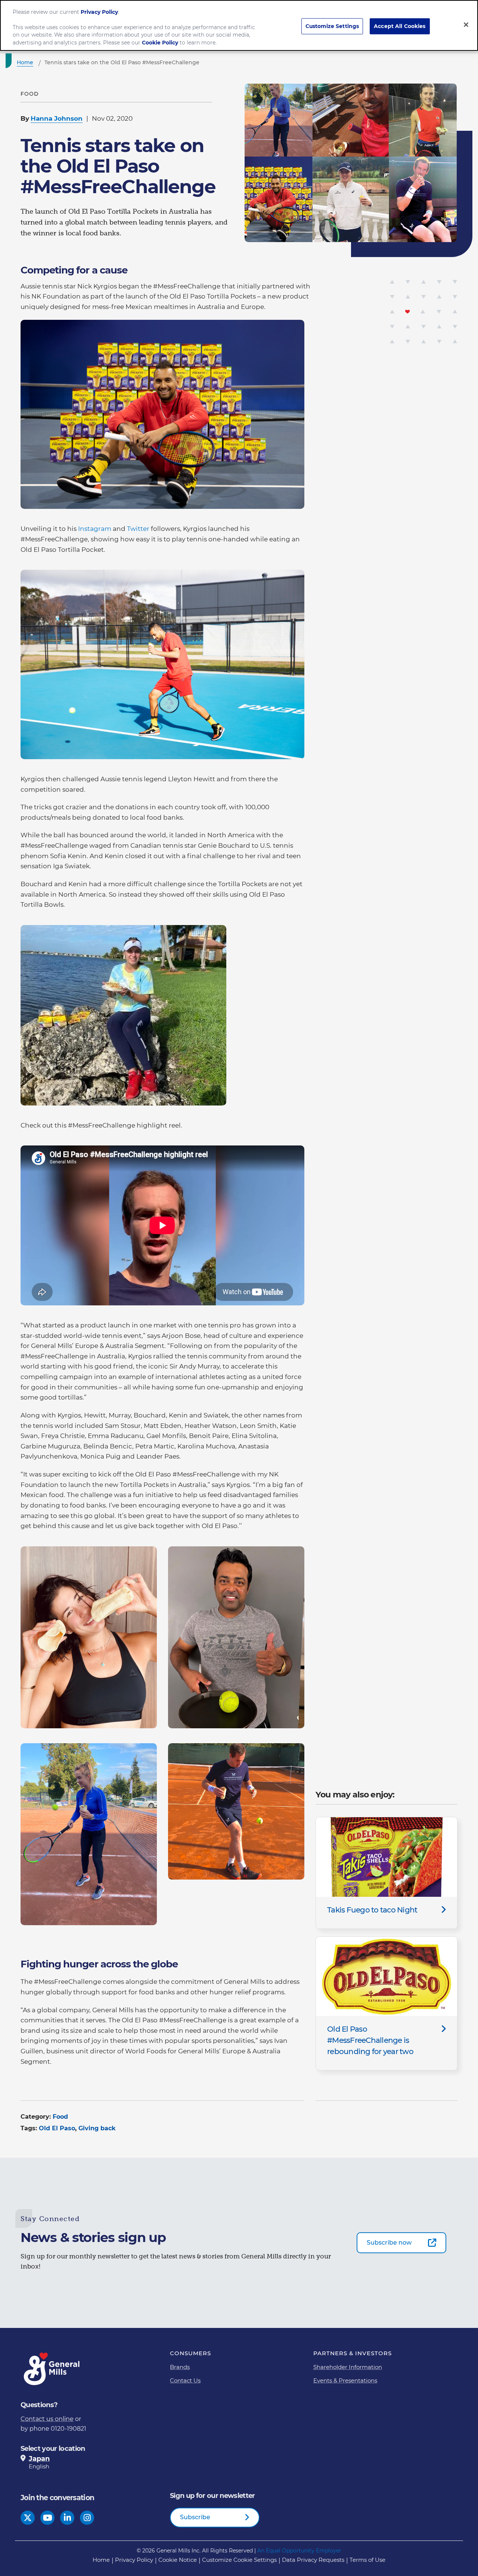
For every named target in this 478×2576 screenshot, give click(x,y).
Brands (180, 2367)
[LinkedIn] (67, 2518)
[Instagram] (87, 2518)
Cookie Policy (160, 43)
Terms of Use (367, 2560)
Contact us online (47, 2419)
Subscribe (195, 2517)
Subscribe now (389, 2243)
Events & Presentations (345, 2380)
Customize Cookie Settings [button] (239, 2560)
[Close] (466, 25)
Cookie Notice (178, 2560)
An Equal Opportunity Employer (299, 2551)
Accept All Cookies (400, 26)
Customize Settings (332, 26)
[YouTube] (48, 2518)
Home (101, 2560)
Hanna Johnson (57, 118)
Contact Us (185, 2380)
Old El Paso (57, 2128)
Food (60, 2117)
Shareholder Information (348, 2367)
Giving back (97, 2128)
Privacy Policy (134, 2560)
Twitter (138, 529)
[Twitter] (28, 2518)
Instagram (95, 529)
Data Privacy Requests (313, 2560)
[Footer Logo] (52, 2369)
